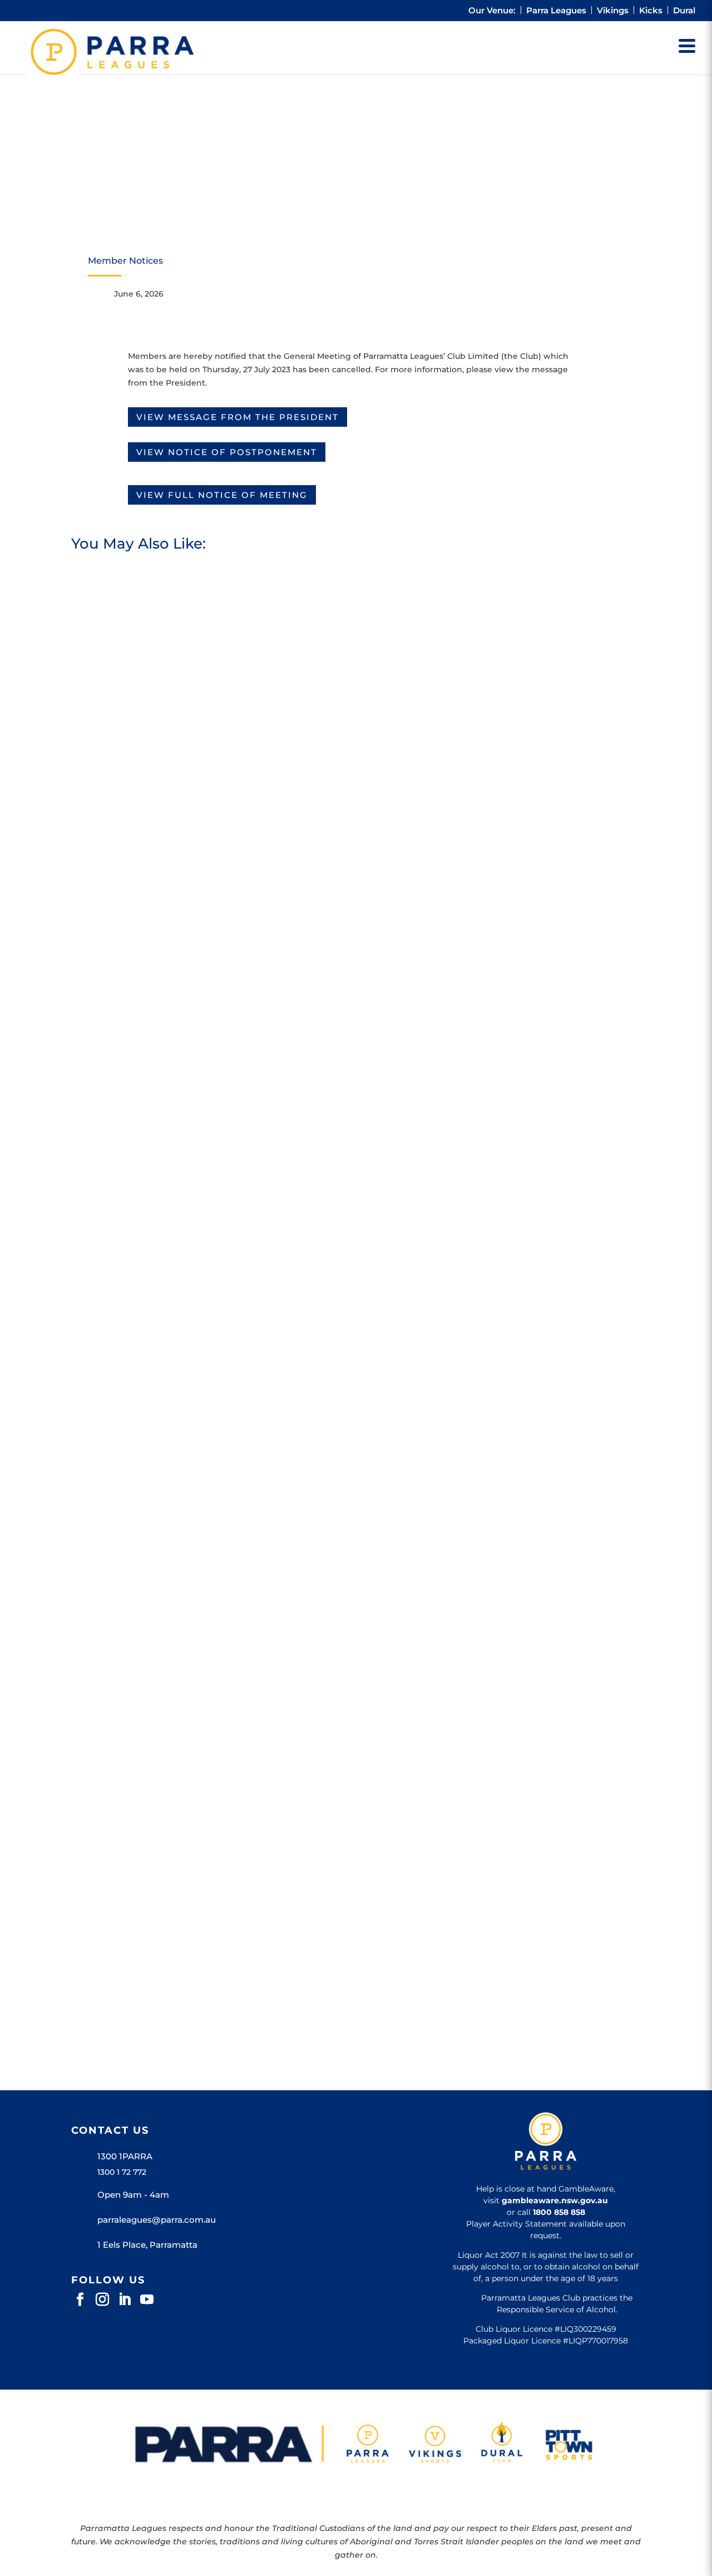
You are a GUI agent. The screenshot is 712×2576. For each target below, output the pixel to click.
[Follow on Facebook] (80, 2299)
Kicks (651, 11)
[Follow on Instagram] (102, 2299)
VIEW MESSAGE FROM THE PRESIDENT (238, 417)
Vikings (613, 11)
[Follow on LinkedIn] (125, 2299)
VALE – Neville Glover (136, 1440)
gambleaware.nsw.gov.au (555, 2200)
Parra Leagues (556, 11)
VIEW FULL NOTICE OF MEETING (222, 495)
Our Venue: (492, 11)
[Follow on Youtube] (147, 2299)
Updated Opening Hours (144, 1933)
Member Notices (125, 261)
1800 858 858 (559, 2212)
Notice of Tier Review (135, 948)
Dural (684, 11)
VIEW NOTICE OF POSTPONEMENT (227, 452)
